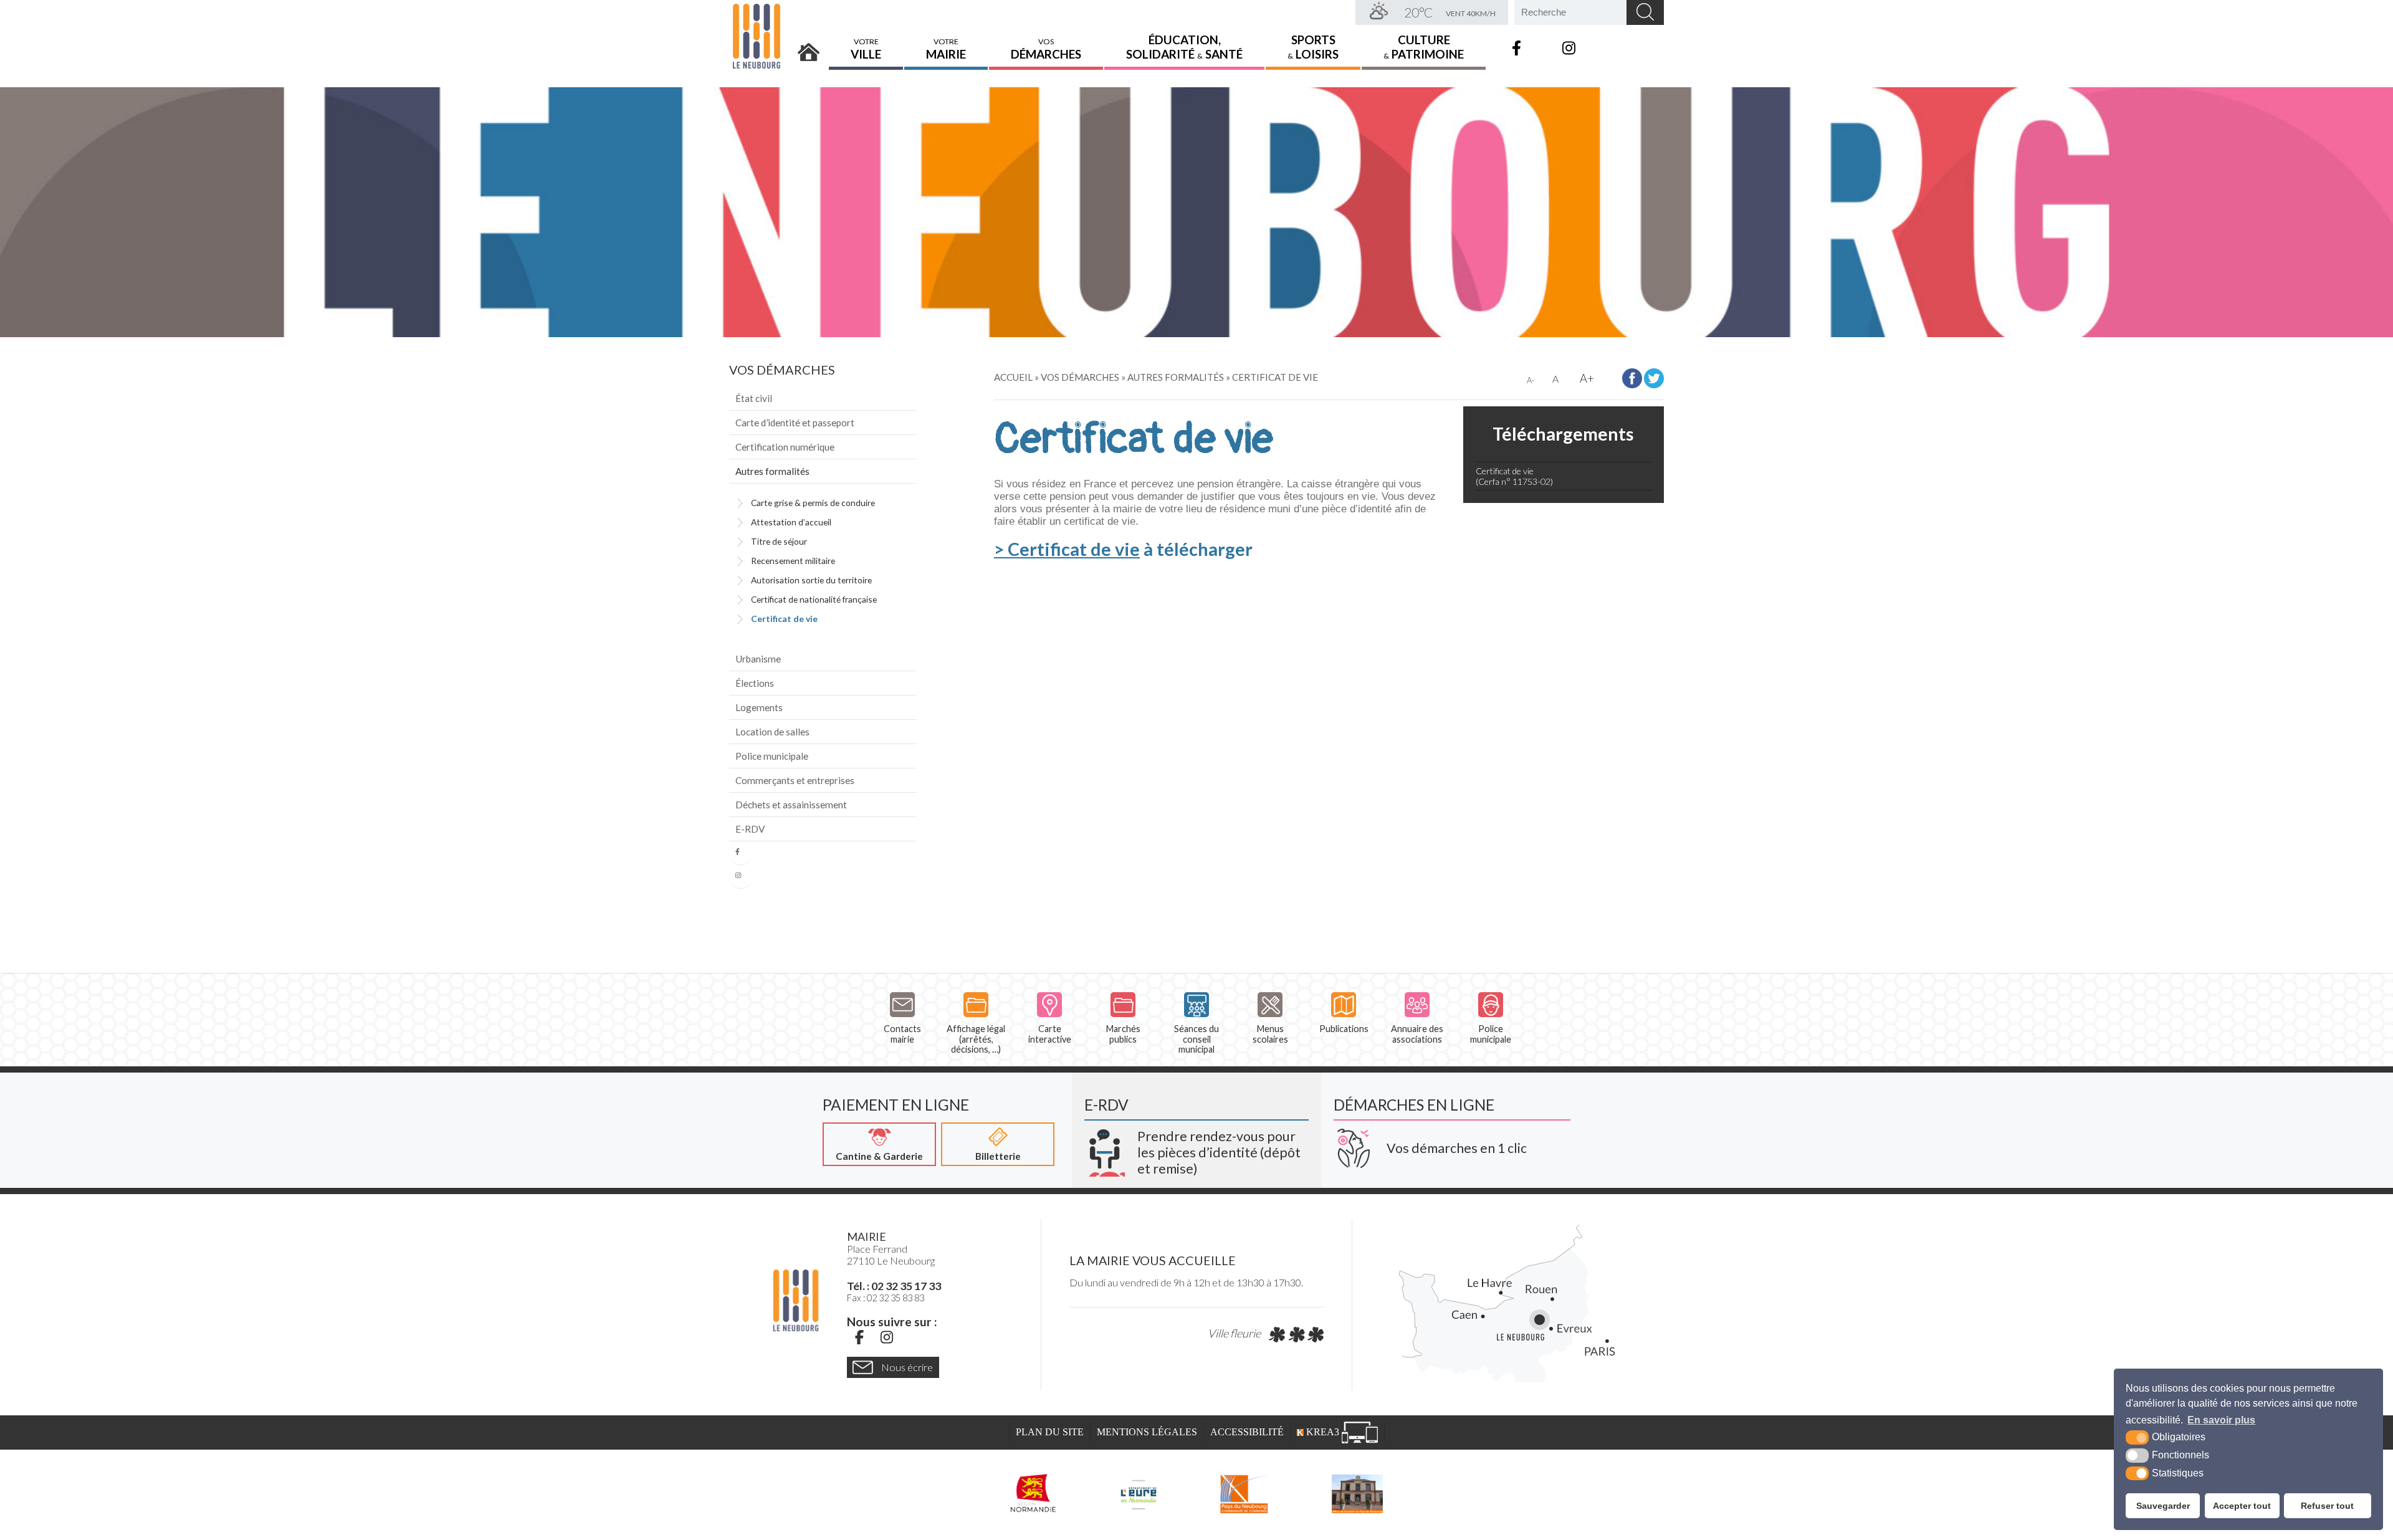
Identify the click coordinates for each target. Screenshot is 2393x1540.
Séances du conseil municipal (1196, 1039)
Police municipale (772, 756)
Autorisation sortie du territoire (811, 580)
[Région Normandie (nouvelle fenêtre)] (1034, 1493)
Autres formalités (772, 471)
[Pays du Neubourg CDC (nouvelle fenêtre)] (1244, 1493)
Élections (755, 683)
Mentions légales (1147, 1432)
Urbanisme (758, 659)
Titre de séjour (779, 541)
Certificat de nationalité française (814, 599)
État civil (754, 398)
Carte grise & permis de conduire (813, 503)
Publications (1344, 1029)
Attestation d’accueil (791, 522)
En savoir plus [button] (2221, 1420)
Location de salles (772, 732)
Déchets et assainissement (791, 805)
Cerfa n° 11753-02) (1516, 481)
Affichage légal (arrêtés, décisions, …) (976, 1039)
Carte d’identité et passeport (795, 423)
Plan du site (1050, 1432)
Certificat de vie (784, 619)
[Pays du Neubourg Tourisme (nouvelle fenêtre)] (1358, 1493)
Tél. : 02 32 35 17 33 (894, 1286)
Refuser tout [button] (2327, 1506)
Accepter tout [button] (2242, 1506)
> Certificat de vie (1067, 549)
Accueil (809, 48)
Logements (759, 707)
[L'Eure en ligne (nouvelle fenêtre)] (1138, 1493)
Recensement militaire (793, 561)
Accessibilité (1247, 1432)
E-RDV (750, 829)
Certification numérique (785, 447)
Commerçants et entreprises (795, 780)
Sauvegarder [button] (2163, 1506)
